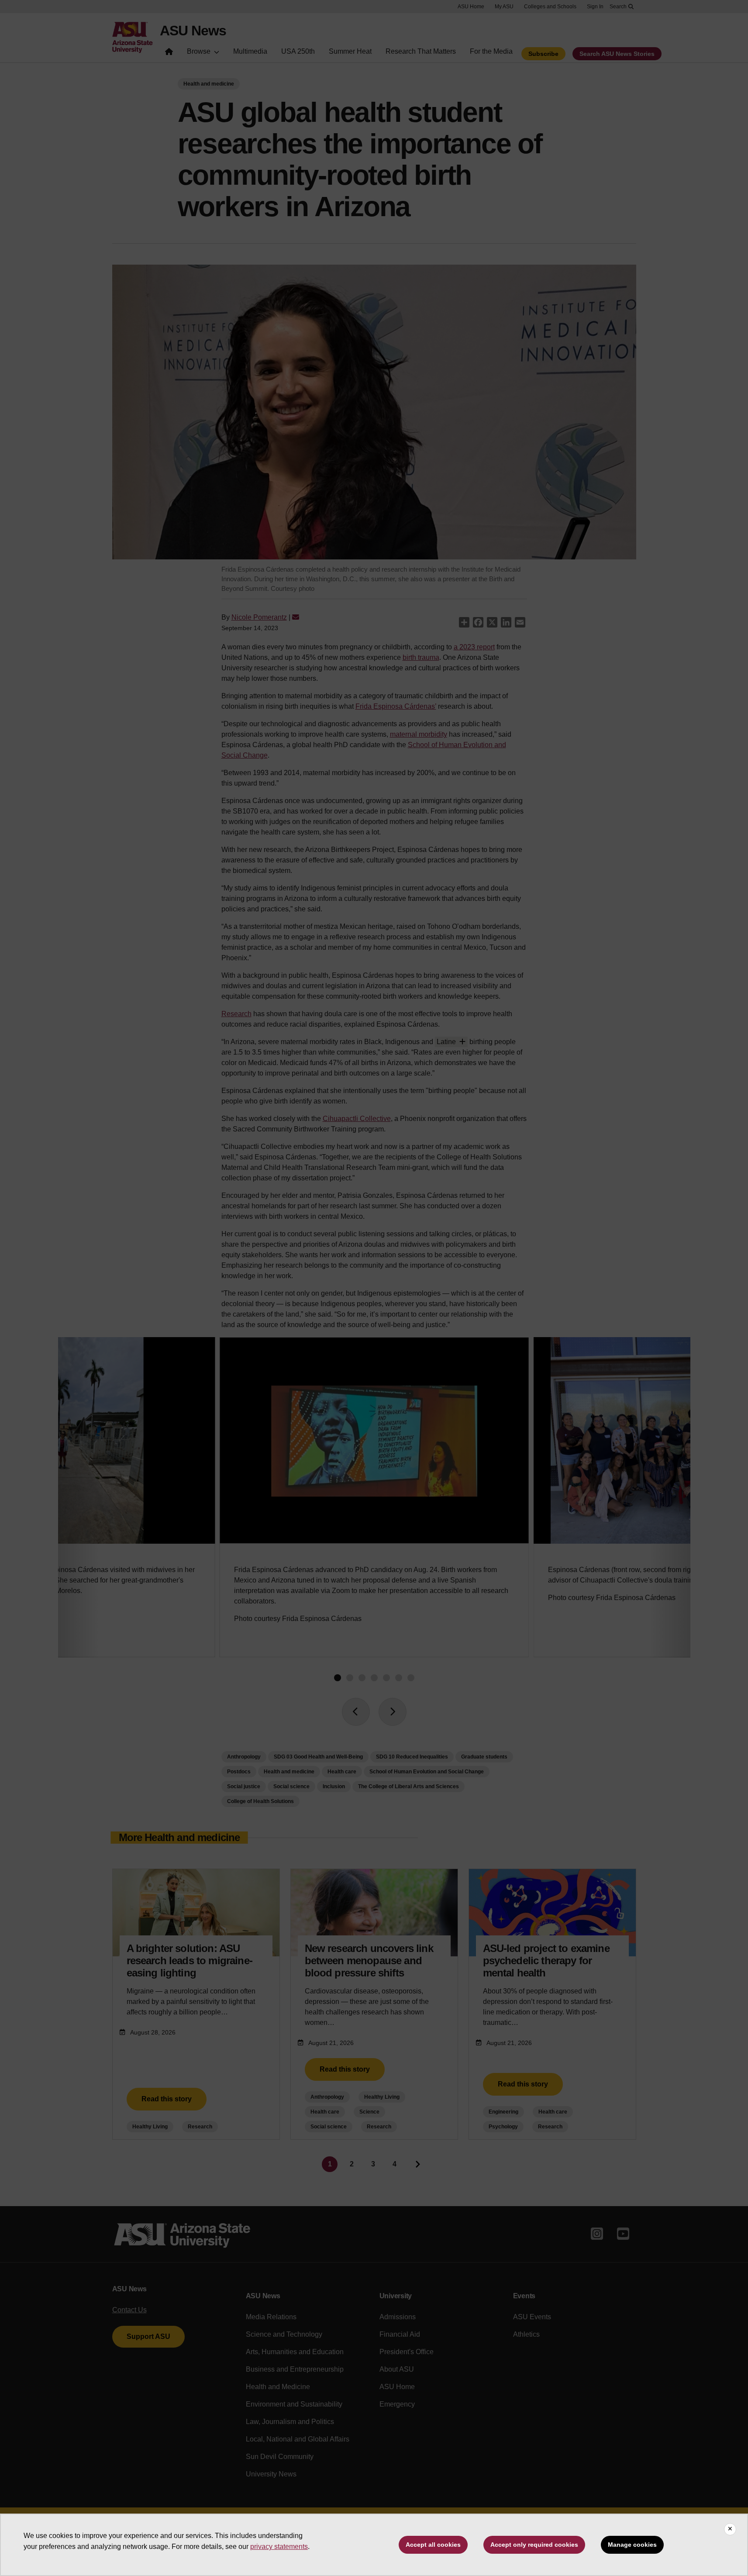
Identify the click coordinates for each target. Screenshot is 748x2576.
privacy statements (279, 2547)
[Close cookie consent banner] (730, 2529)
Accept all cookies (433, 2545)
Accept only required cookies (534, 2545)
